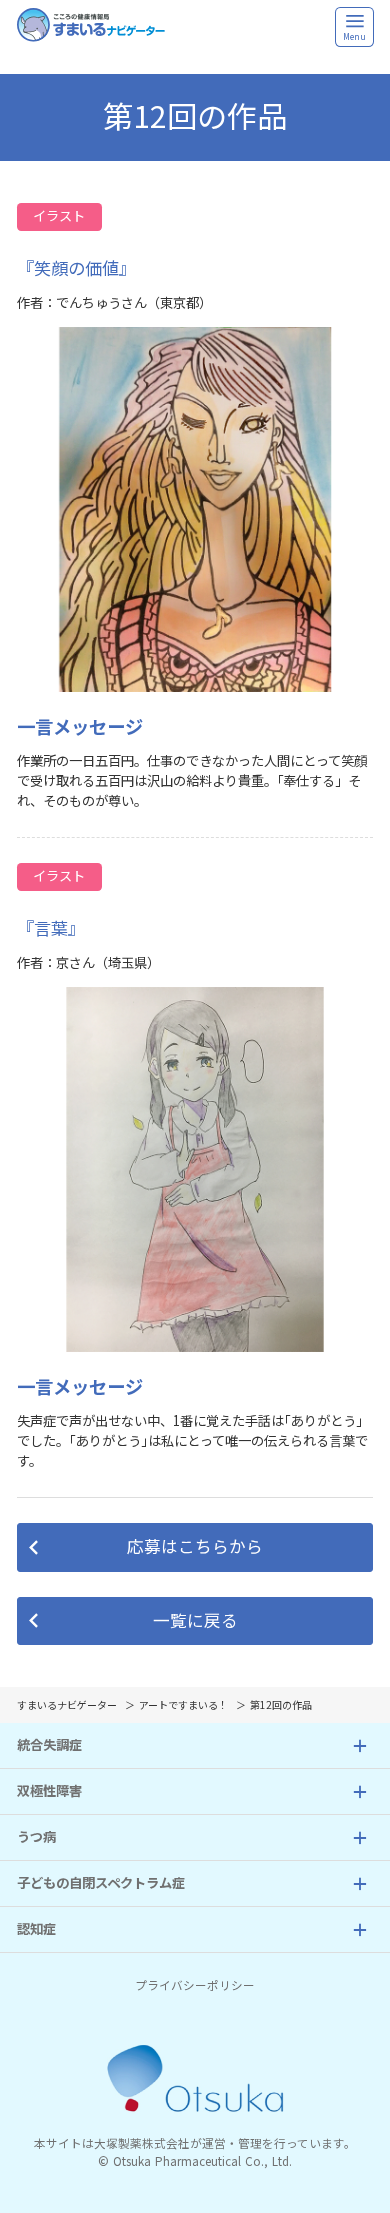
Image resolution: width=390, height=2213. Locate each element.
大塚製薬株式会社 (142, 2144)
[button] (195, 1547)
